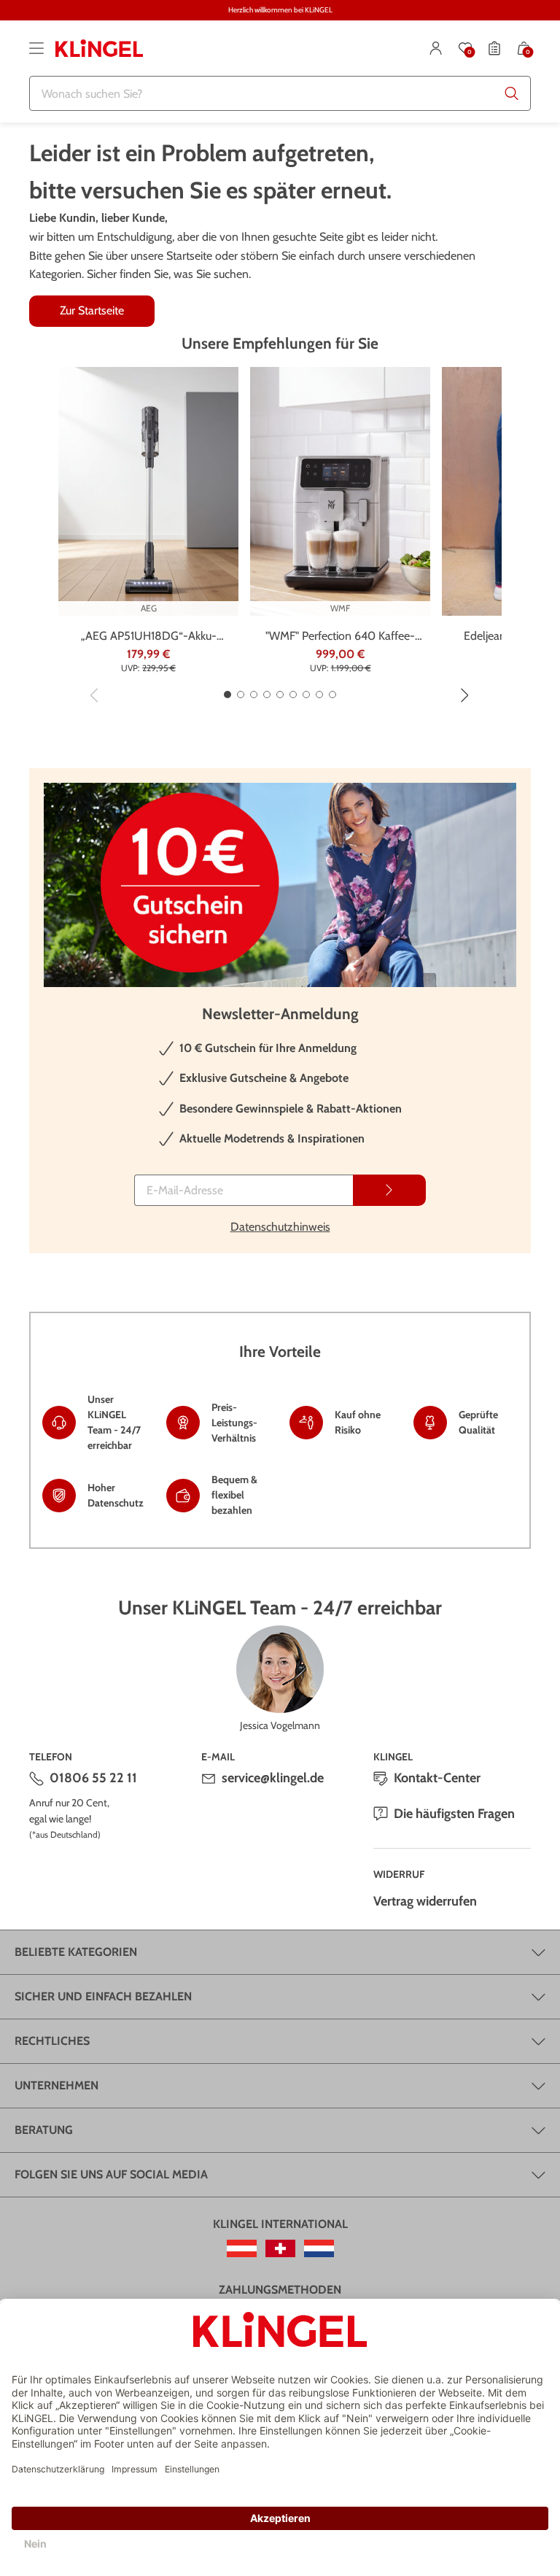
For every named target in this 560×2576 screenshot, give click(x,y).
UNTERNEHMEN (57, 2085)
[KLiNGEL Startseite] (99, 48)
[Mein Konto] (436, 48)
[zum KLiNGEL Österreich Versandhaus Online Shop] (242, 2248)
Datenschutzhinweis (280, 1227)
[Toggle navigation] (36, 48)
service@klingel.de (273, 1778)
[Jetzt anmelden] (389, 1190)
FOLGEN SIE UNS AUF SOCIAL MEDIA (111, 2174)
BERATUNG (44, 2130)
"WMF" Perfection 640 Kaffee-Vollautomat (340, 637)
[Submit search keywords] (512, 93)
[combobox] (280, 93)
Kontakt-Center (437, 1778)
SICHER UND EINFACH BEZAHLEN (103, 1996)
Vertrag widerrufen (425, 1901)
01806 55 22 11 (93, 1778)
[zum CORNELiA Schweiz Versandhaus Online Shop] (280, 2248)
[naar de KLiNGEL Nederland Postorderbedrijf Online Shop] (319, 2248)
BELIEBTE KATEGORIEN (76, 1952)
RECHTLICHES (52, 2041)
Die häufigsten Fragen (454, 1814)
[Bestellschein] (494, 48)
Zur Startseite (92, 310)
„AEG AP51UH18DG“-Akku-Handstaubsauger (149, 637)
